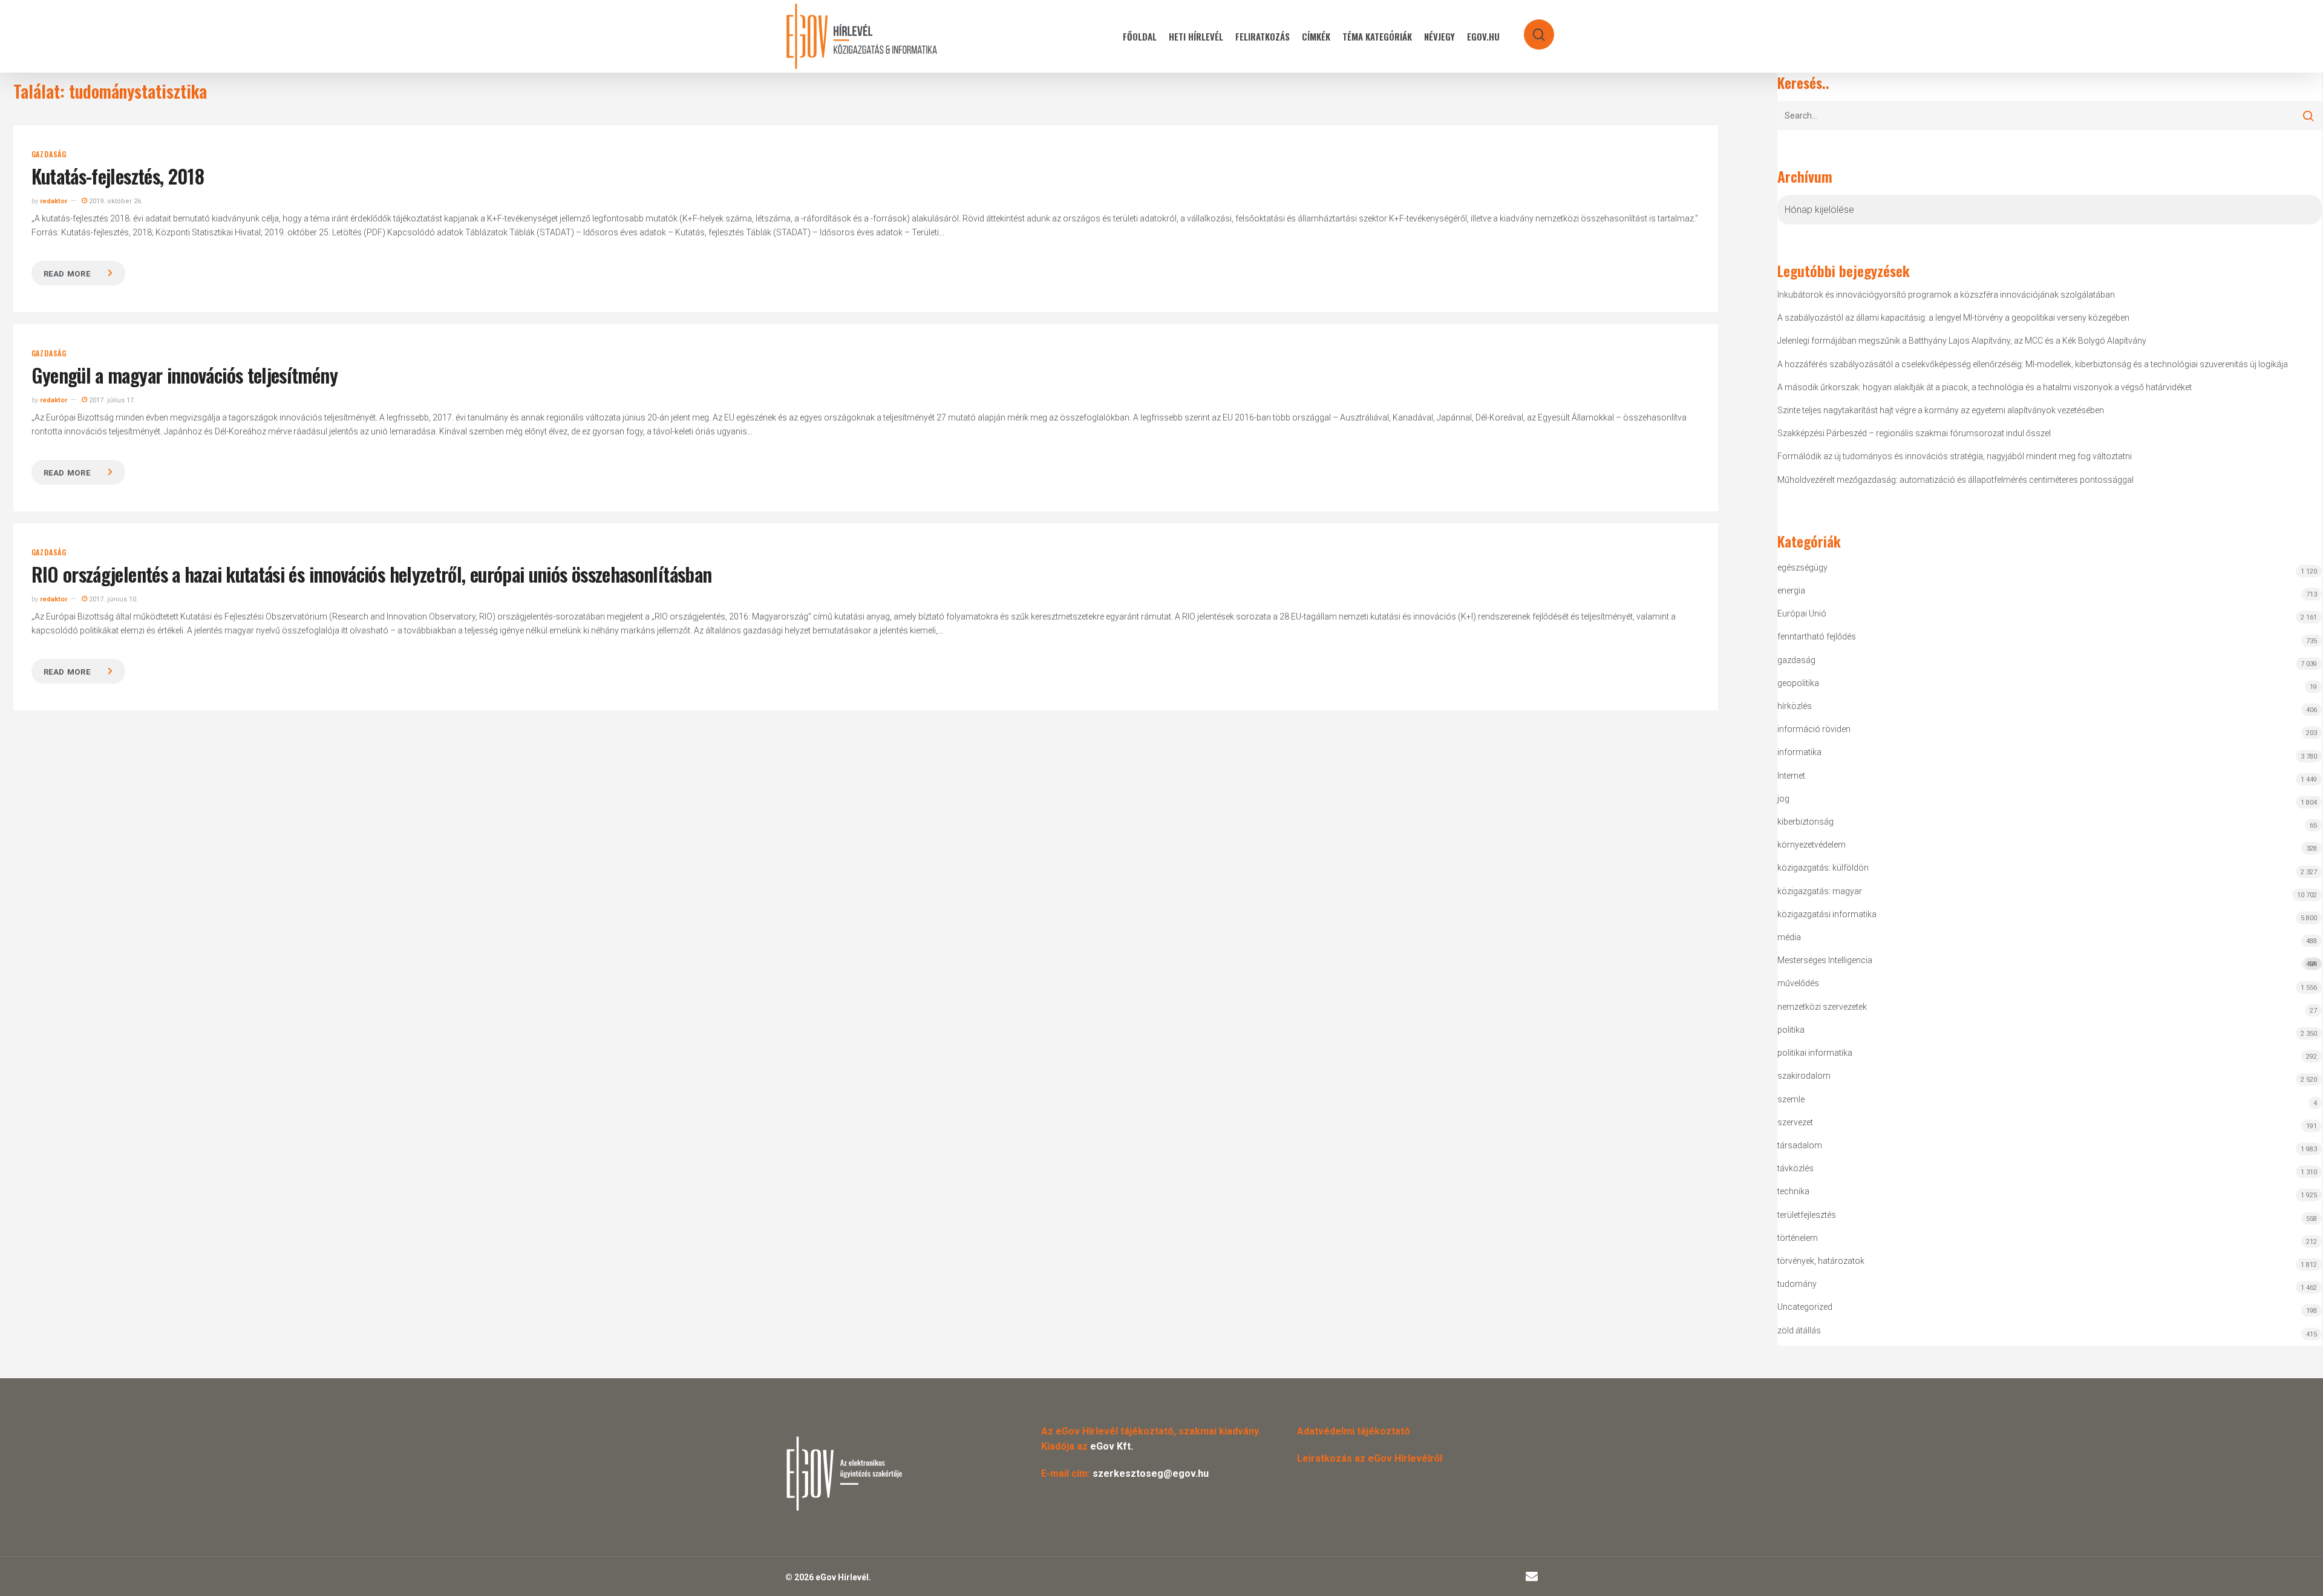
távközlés (1795, 1168)
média (1789, 937)
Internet (1791, 776)
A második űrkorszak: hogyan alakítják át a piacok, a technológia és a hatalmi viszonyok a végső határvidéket (1985, 387)
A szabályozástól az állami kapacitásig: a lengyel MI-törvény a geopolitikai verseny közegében (1953, 318)
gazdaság (49, 154)
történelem (1798, 1238)
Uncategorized (1805, 1307)
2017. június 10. (113, 599)
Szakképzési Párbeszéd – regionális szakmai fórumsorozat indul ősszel (1914, 433)
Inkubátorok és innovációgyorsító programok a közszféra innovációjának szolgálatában (1946, 295)
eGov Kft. (1112, 1446)
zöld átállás (1799, 1330)
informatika (1799, 752)
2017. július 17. (111, 400)
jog (1783, 799)
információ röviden (1814, 729)
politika (1791, 1030)
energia (1791, 590)
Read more (67, 274)
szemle (1791, 1099)
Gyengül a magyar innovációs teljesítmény (185, 375)
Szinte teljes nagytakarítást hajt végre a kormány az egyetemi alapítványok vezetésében (1941, 410)
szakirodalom (1804, 1076)
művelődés (1798, 983)
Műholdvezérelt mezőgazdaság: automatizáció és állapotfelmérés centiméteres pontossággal (1955, 480)
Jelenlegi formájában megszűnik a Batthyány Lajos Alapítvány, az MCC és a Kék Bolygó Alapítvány (1962, 341)
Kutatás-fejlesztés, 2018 (118, 176)
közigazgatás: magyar (1820, 891)
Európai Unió (1802, 613)
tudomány (1797, 1284)
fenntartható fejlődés (1817, 636)
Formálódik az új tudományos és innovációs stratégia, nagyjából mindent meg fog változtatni (1955, 456)
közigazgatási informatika (1827, 914)
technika (1793, 1191)
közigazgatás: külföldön (1823, 868)
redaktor (54, 201)
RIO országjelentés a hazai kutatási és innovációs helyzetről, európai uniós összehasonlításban (372, 574)
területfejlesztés (1807, 1215)
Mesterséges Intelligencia (2047, 962)
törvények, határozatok (1821, 1261)
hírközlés (1795, 706)
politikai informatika (1815, 1053)
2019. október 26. (115, 201)
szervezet (1795, 1122)
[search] (1531, 29)
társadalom (1800, 1145)
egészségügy (1802, 567)
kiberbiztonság (1805, 822)
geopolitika (1798, 683)
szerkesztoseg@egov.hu (1151, 1473)
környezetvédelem (1812, 845)
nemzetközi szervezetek (1822, 1007)
